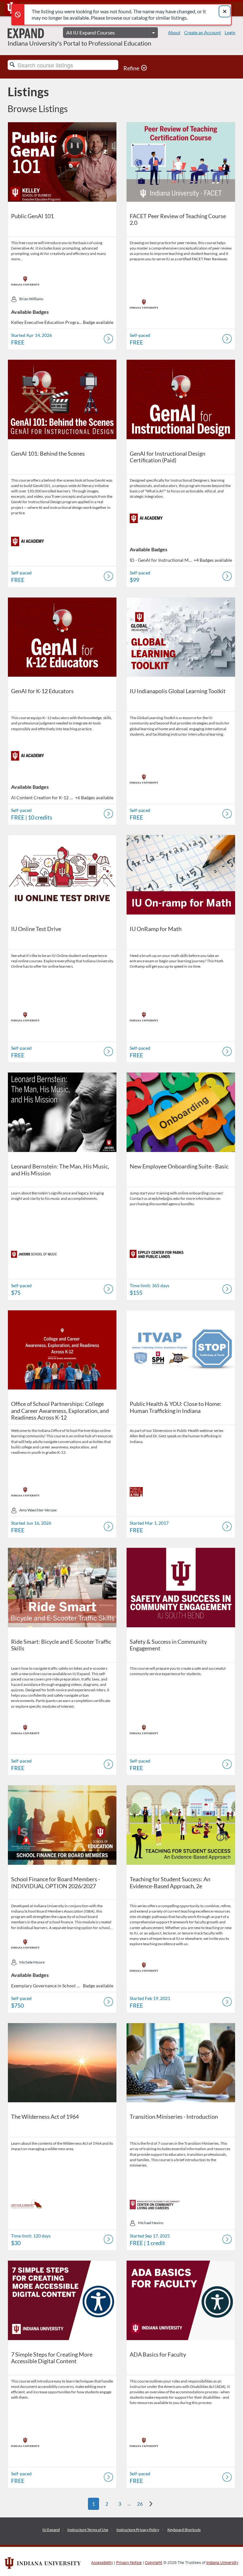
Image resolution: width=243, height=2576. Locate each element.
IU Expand (51, 2530)
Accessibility (102, 2563)
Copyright (154, 2563)
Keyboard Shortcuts (184, 2530)
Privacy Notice (129, 2563)
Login (230, 32)
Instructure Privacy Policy (138, 2530)
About (174, 32)
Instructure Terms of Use (88, 2530)
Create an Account (202, 32)
